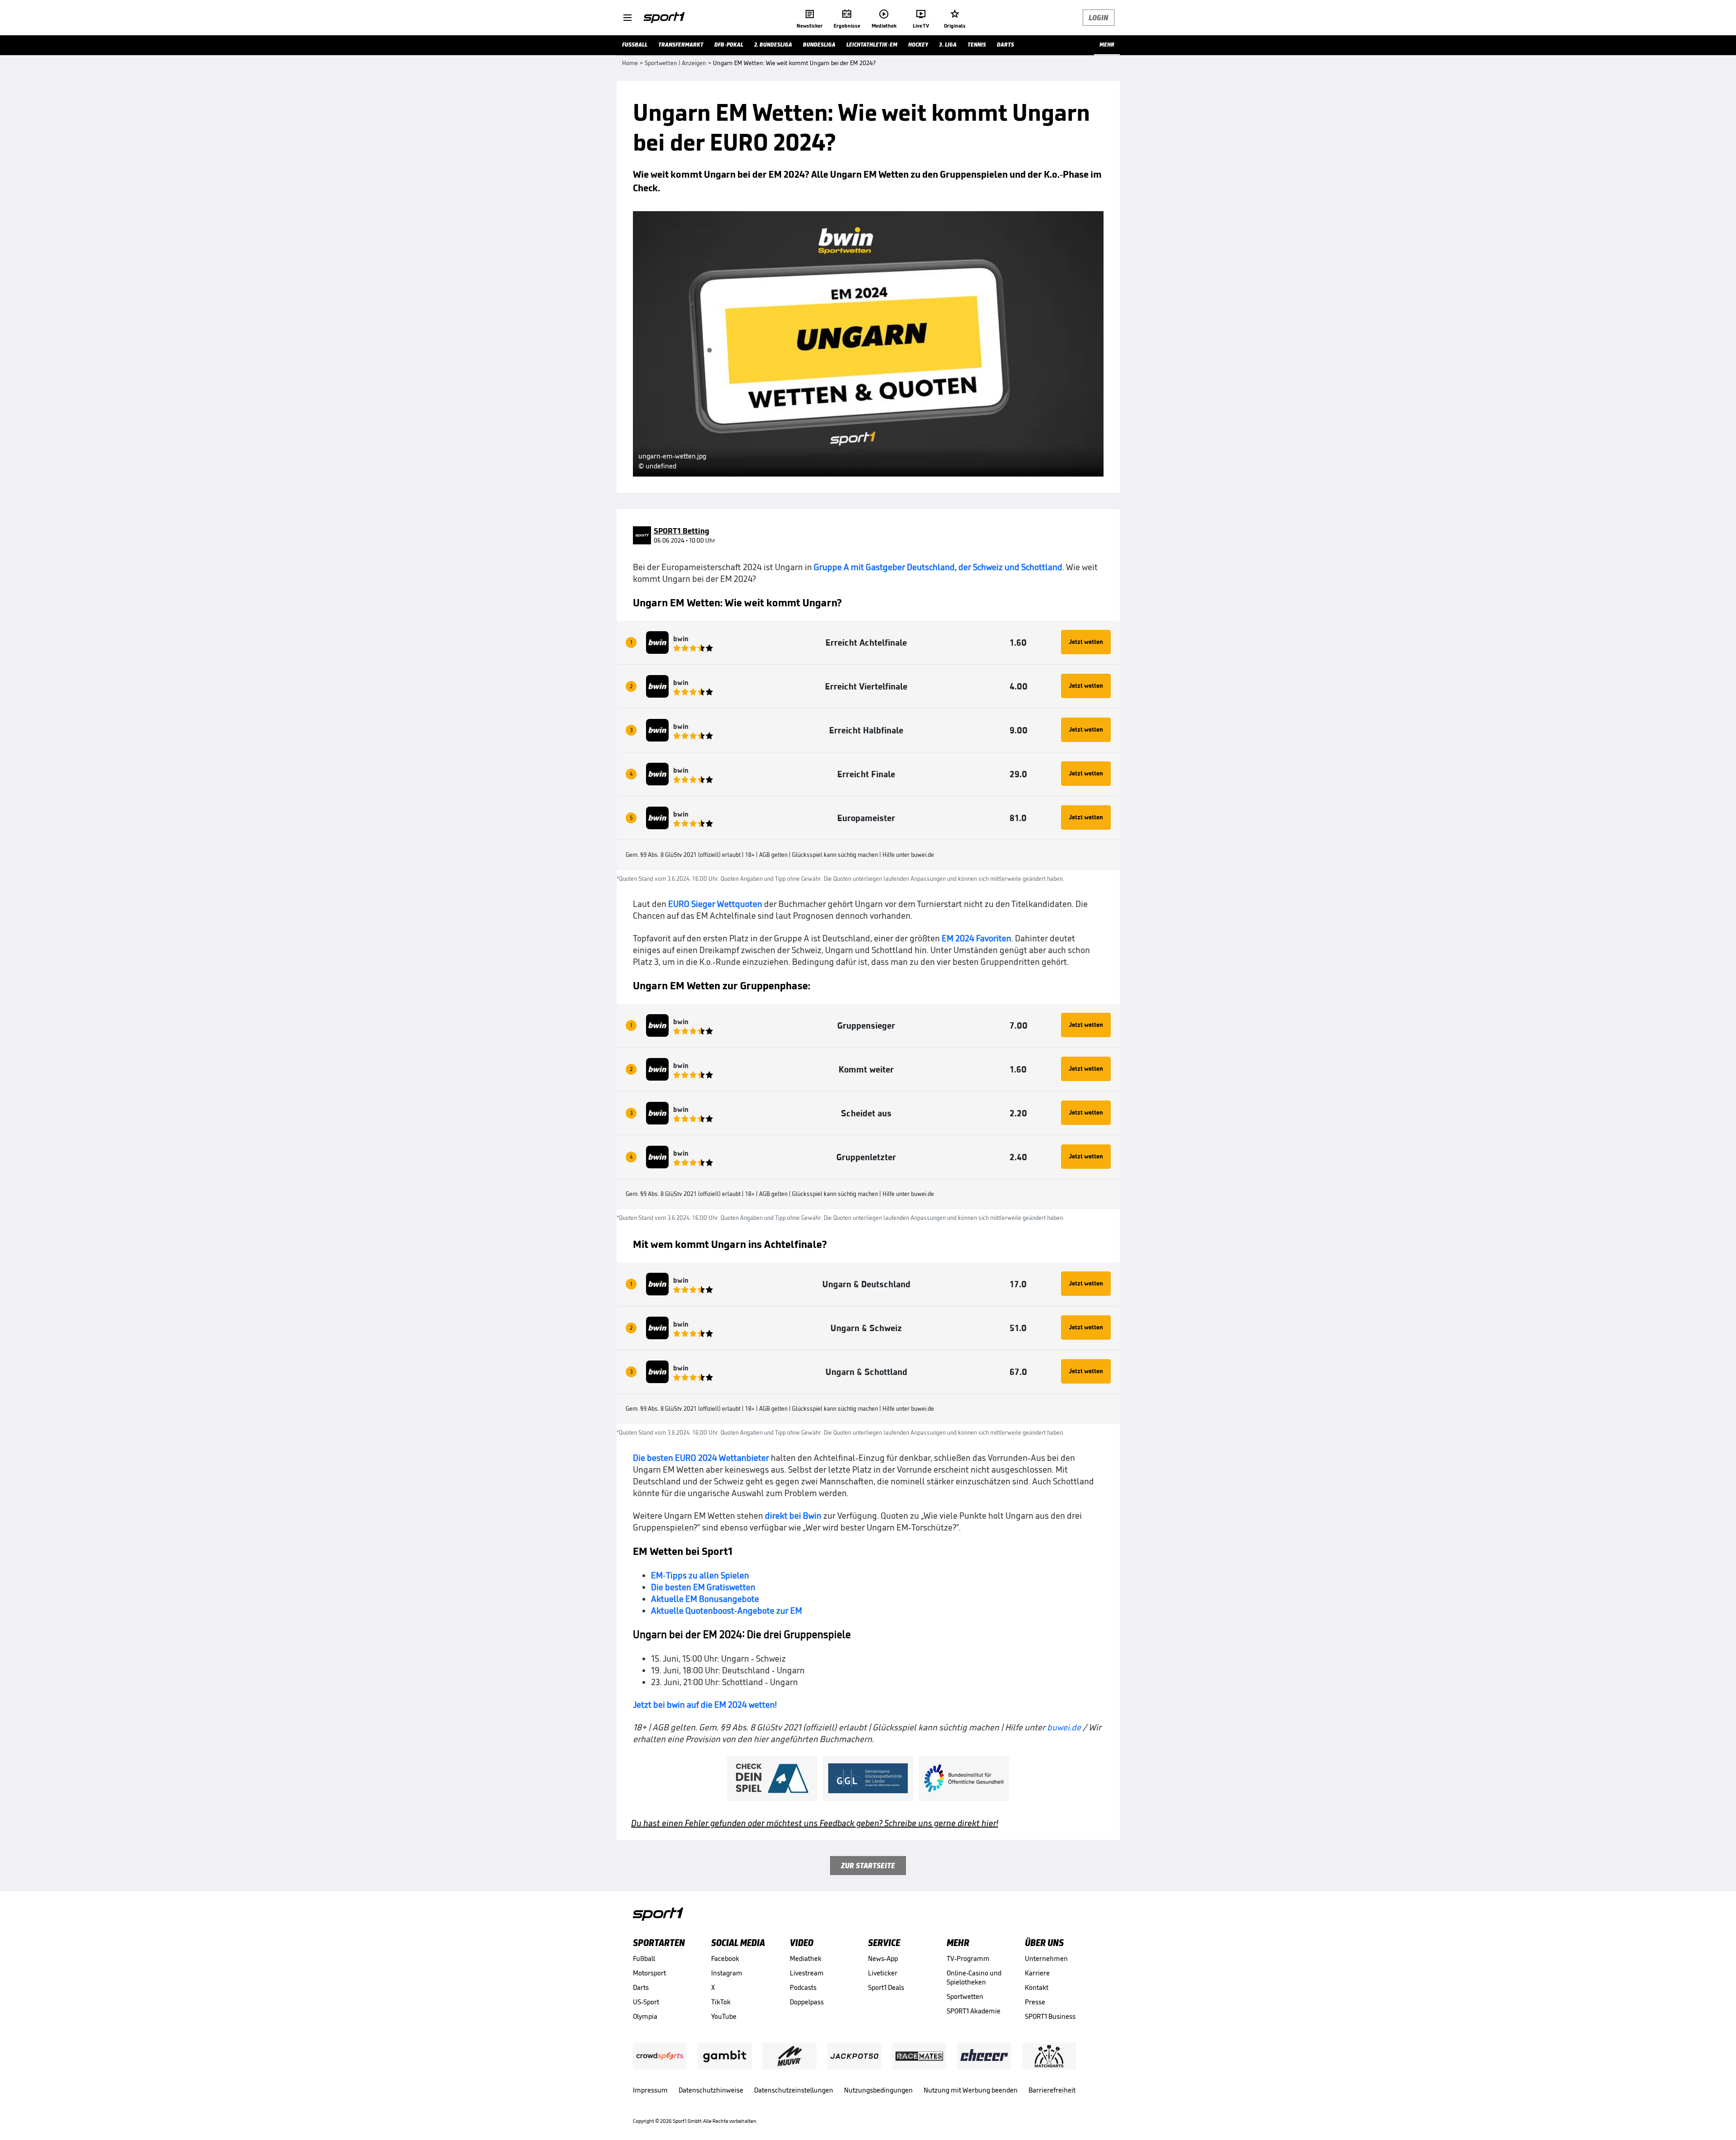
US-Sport (646, 2002)
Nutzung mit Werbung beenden (971, 2090)
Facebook (725, 1958)
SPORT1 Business (1050, 2016)
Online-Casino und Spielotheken (974, 1977)
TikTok (721, 2002)
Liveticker (883, 1973)
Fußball (644, 1958)
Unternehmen (1046, 1958)
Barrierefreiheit (1052, 2090)
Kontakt (1037, 1987)
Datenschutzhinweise (711, 2090)
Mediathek (806, 1958)
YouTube (724, 2016)
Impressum (650, 2090)
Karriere (1037, 1973)
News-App (883, 1958)
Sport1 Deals (886, 1987)
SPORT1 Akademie (974, 2011)
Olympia (645, 2016)
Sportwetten (965, 1996)
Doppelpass (807, 2002)
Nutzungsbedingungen (878, 2090)
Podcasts (803, 1987)
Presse (1035, 2002)
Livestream (807, 1973)
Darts (641, 1987)
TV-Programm (968, 1958)
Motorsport (649, 1973)
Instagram (727, 1973)
